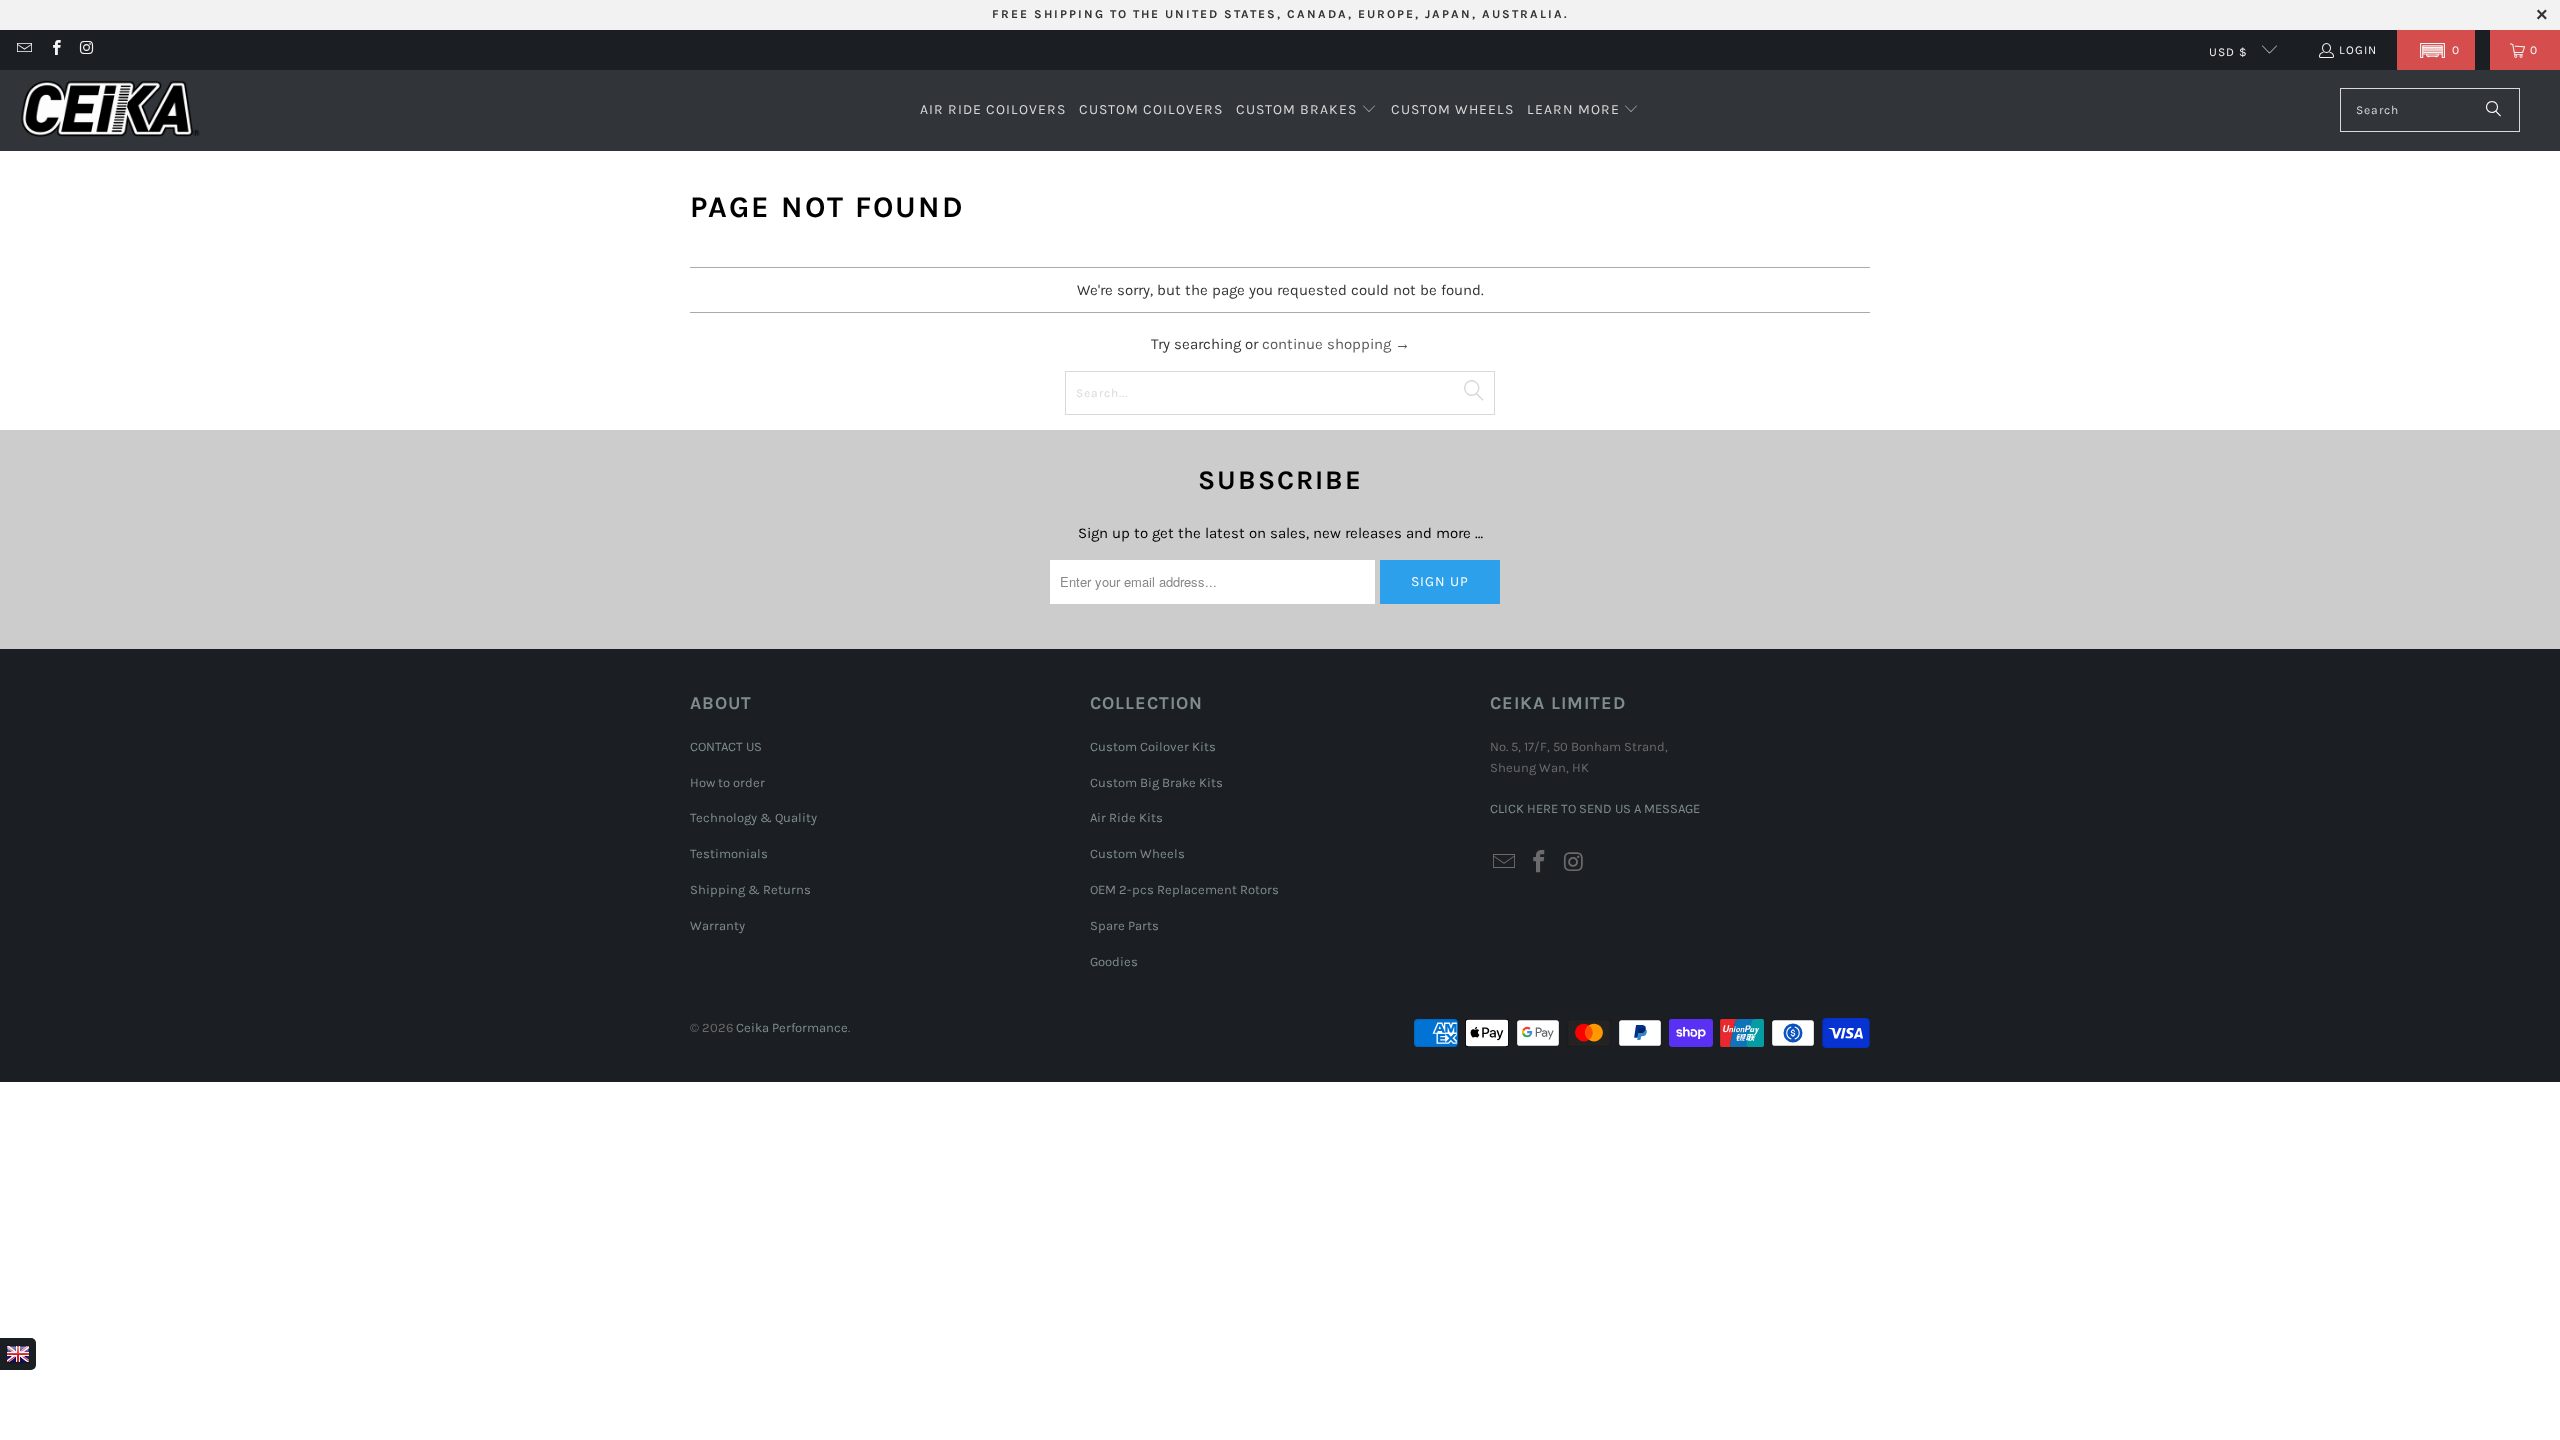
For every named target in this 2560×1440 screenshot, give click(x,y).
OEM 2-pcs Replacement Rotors (1184, 889)
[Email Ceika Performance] (23, 50)
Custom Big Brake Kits (1156, 782)
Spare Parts (1124, 925)
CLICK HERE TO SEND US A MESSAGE (1595, 808)
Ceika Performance (792, 1027)
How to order (727, 782)
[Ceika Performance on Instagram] (86, 50)
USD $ (2230, 52)
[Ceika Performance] (110, 110)
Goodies (1114, 961)
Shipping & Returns (750, 889)
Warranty (717, 925)
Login (2358, 50)
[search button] (2494, 110)
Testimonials (729, 853)
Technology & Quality (753, 817)
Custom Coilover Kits (1153, 746)
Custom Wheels (1137, 853)
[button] (2436, 50)
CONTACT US (726, 746)
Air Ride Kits (1126, 817)
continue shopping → (1336, 344)
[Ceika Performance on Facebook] (54, 50)
